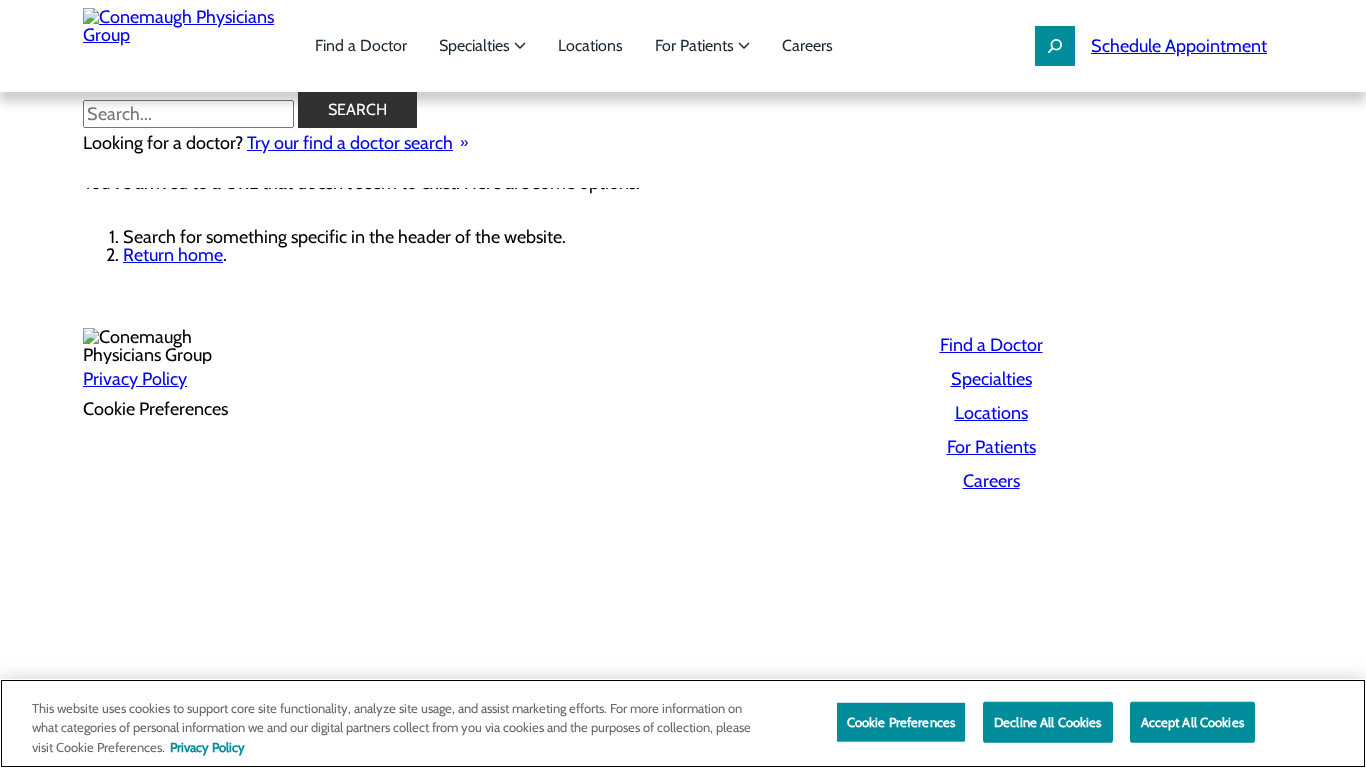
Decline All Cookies (1047, 721)
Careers (807, 45)
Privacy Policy (135, 379)
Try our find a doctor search (350, 143)
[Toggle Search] (1055, 46)
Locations (590, 45)
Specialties (476, 45)
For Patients (696, 45)
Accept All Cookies (1192, 721)
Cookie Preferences (901, 721)
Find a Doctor (361, 45)
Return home (173, 255)
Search (357, 109)
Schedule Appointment (1179, 46)
